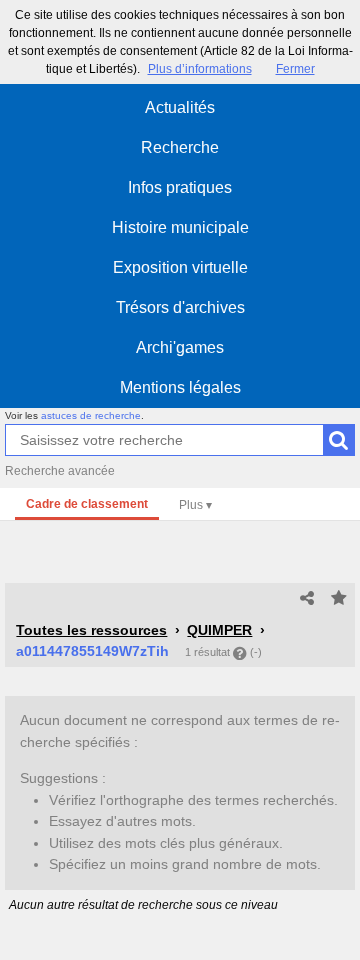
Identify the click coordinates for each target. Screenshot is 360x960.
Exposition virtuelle (180, 267)
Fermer (295, 69)
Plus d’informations (200, 69)
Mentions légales (180, 387)
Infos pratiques (180, 187)
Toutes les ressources (91, 630)
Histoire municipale (180, 227)
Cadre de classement (87, 504)
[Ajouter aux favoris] (339, 599)
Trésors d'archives (180, 307)
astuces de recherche (91, 415)
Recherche (180, 147)
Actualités (180, 107)
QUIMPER (219, 630)
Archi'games (180, 347)
